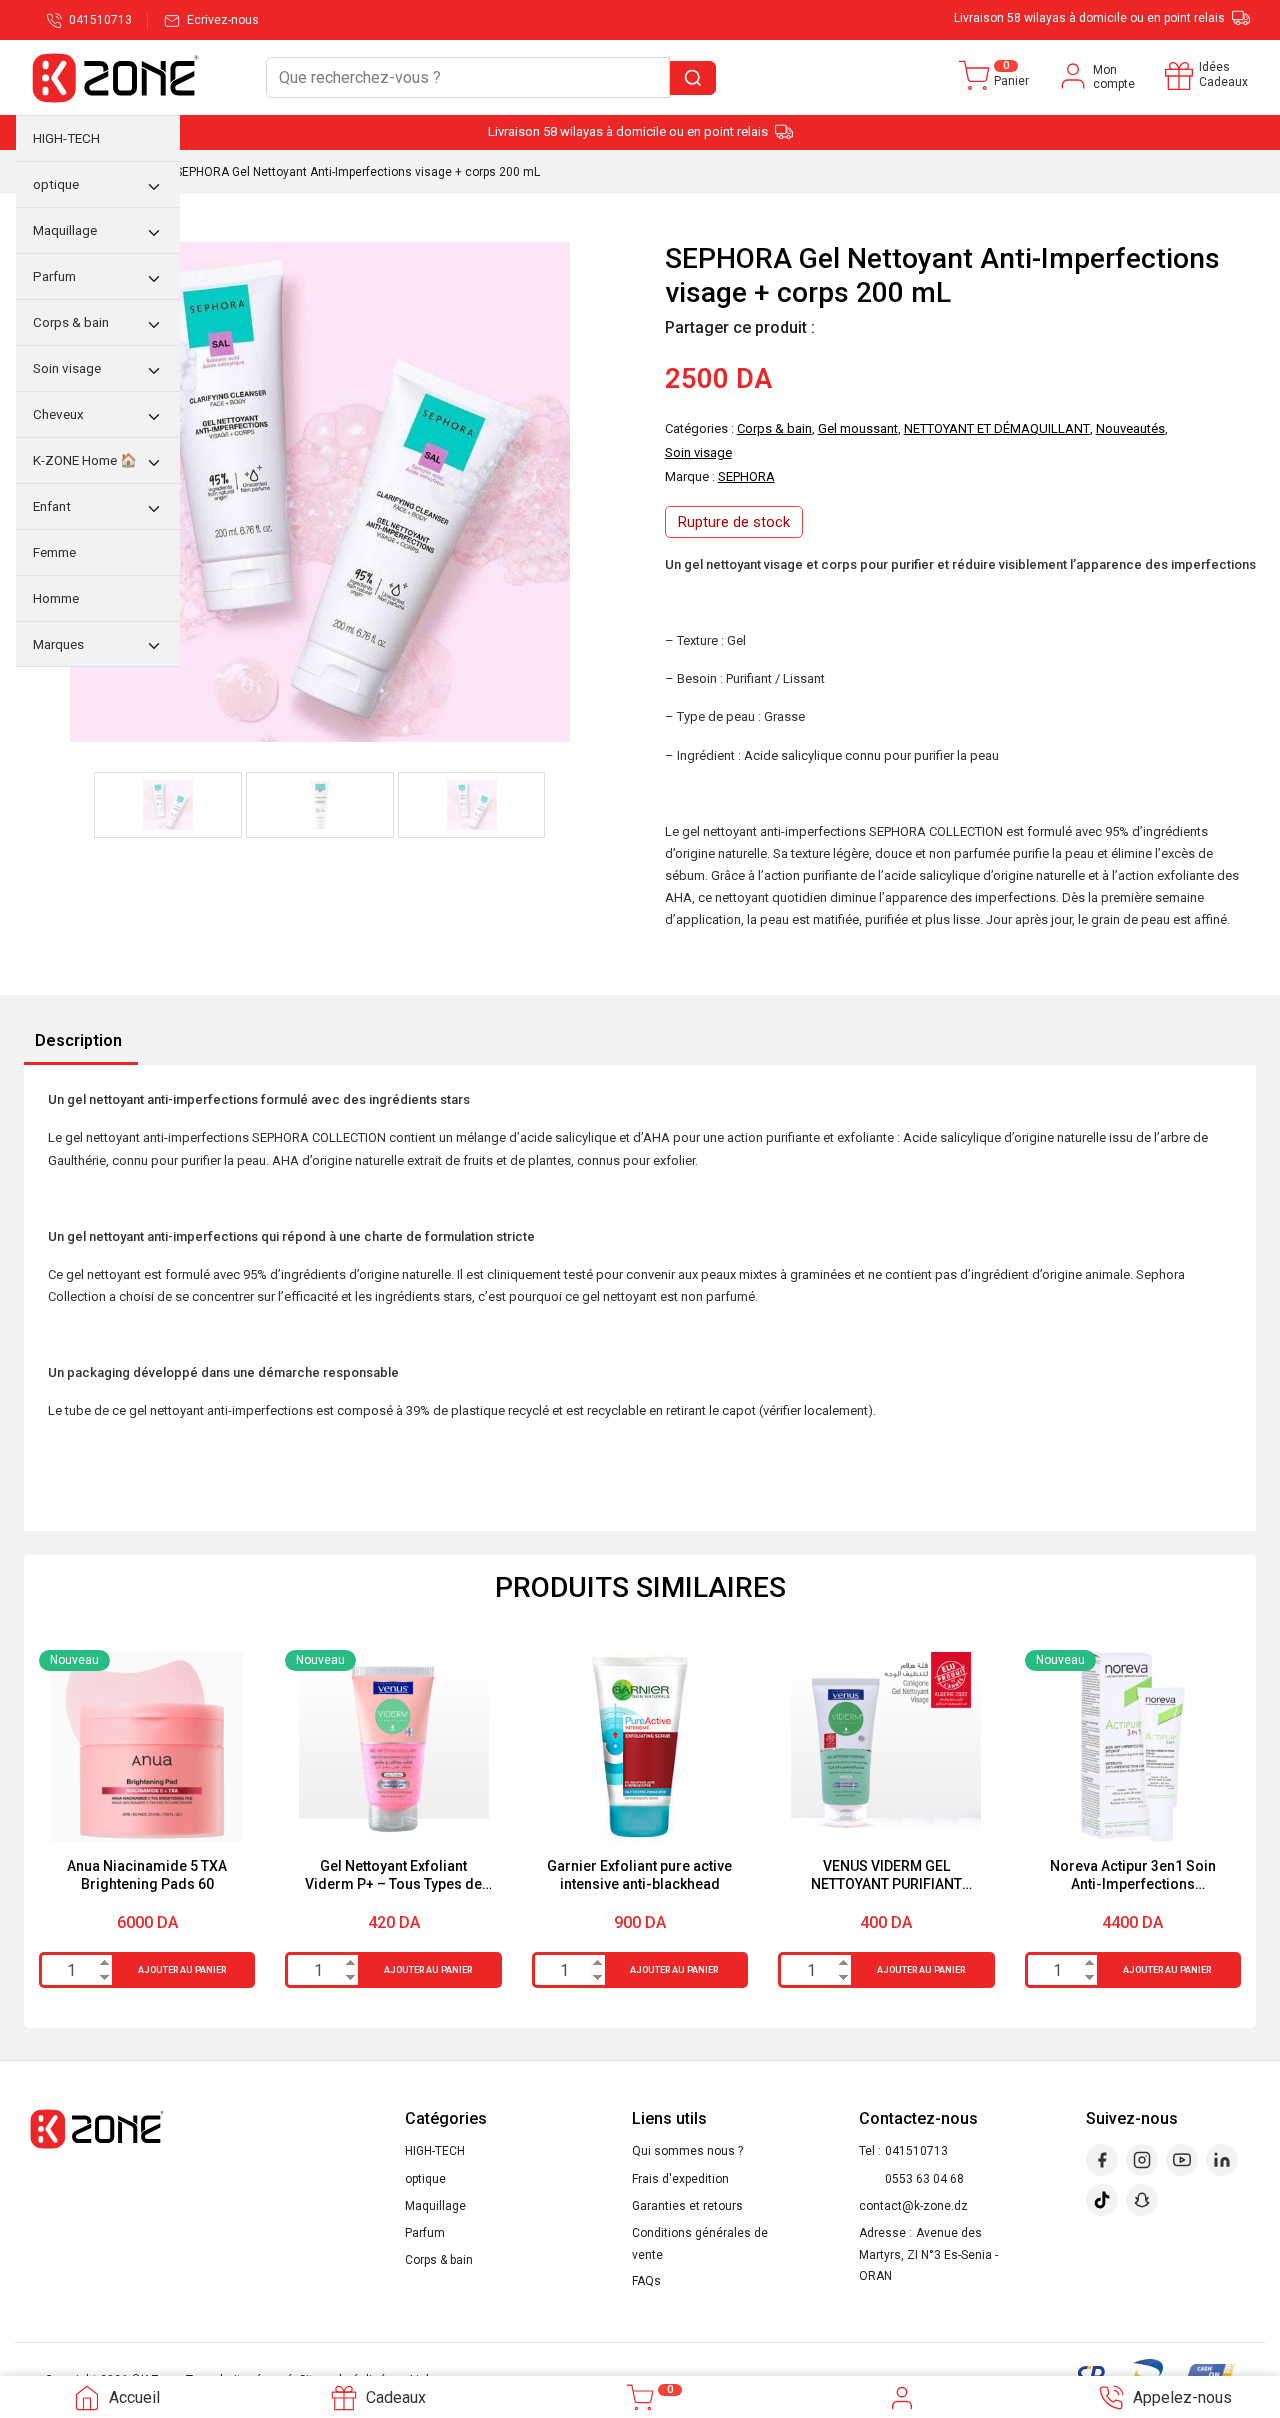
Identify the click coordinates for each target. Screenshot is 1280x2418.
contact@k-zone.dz (913, 2206)
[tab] (78, 1042)
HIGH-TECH (435, 2151)
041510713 (916, 2151)
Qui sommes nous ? (687, 2151)
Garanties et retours (687, 2206)
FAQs (646, 2281)
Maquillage (435, 2206)
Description (78, 1040)
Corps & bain (439, 2260)
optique (425, 2179)
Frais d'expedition (680, 2179)
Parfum (425, 2233)
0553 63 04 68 (924, 2179)
